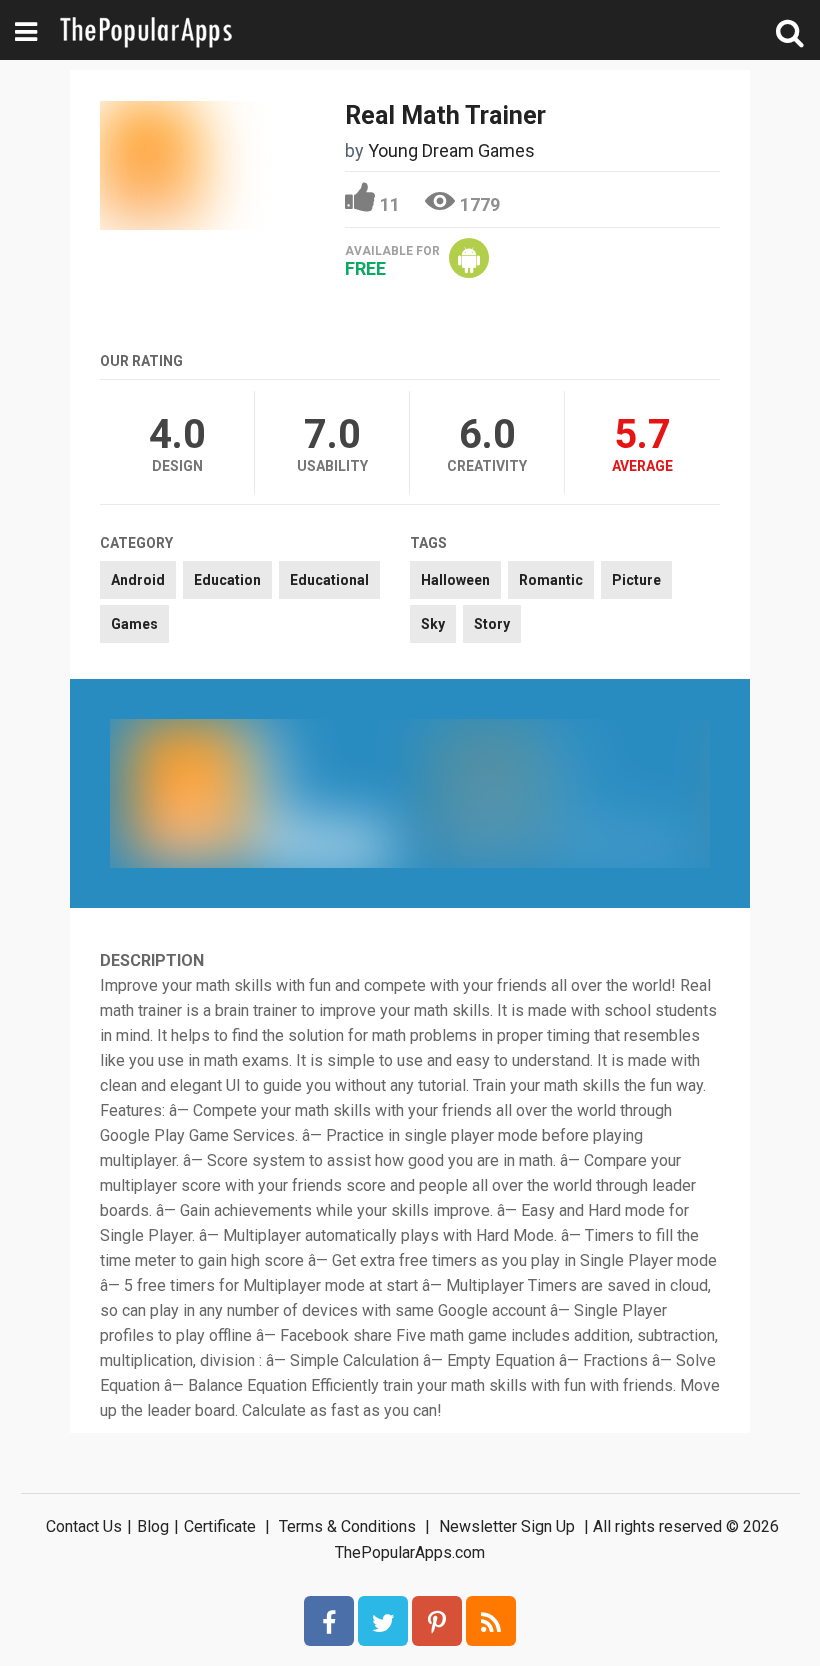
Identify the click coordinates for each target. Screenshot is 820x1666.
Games (134, 624)
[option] (260, 793)
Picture (636, 580)
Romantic (551, 580)
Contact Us (84, 1526)
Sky (433, 624)
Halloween (455, 580)
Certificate (220, 1526)
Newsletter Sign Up (507, 1526)
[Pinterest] (437, 1621)
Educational (329, 580)
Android (138, 580)
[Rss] (491, 1621)
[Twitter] (383, 1621)
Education (227, 580)
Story (492, 624)
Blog (153, 1526)
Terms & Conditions (347, 1526)
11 (390, 204)
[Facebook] (329, 1621)
